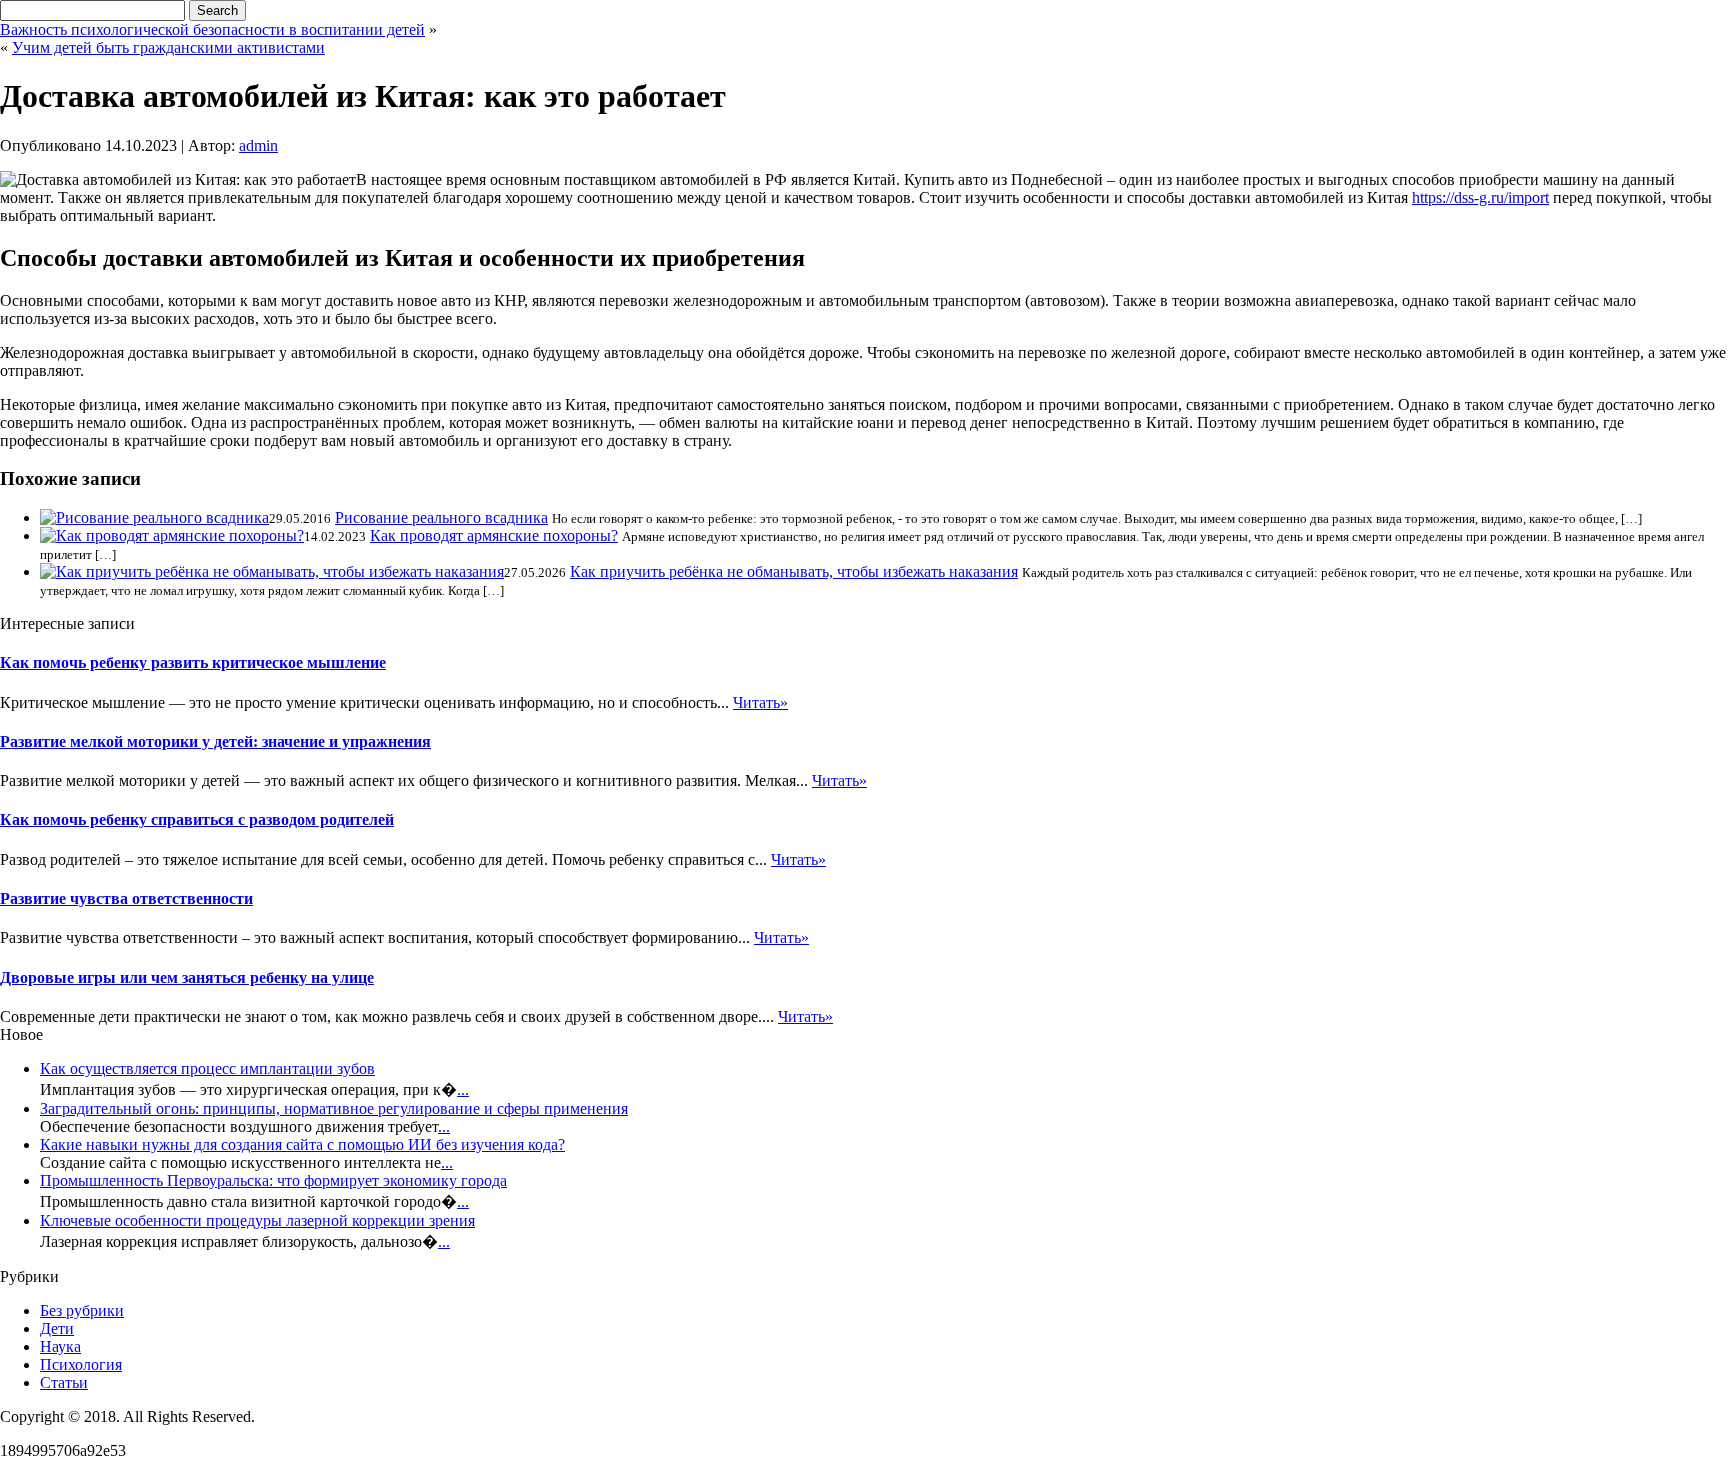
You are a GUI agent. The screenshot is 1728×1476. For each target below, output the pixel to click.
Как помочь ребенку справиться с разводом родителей (197, 819)
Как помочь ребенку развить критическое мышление (193, 662)
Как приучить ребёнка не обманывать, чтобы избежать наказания (794, 571)
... (463, 1089)
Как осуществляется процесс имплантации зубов (207, 1068)
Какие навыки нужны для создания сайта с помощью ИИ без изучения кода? (302, 1144)
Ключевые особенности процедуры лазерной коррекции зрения (257, 1220)
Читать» (760, 702)
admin (258, 145)
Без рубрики (82, 1310)
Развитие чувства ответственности (126, 898)
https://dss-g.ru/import (1480, 197)
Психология (81, 1364)
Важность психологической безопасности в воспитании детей (212, 29)
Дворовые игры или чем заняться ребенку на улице (187, 977)
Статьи (64, 1382)
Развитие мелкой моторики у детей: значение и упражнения (215, 741)
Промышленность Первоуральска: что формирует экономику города (273, 1180)
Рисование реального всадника (441, 517)
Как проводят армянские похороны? (494, 535)
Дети (57, 1328)
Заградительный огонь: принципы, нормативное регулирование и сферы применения (334, 1108)
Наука (60, 1346)
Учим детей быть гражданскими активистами (168, 47)
